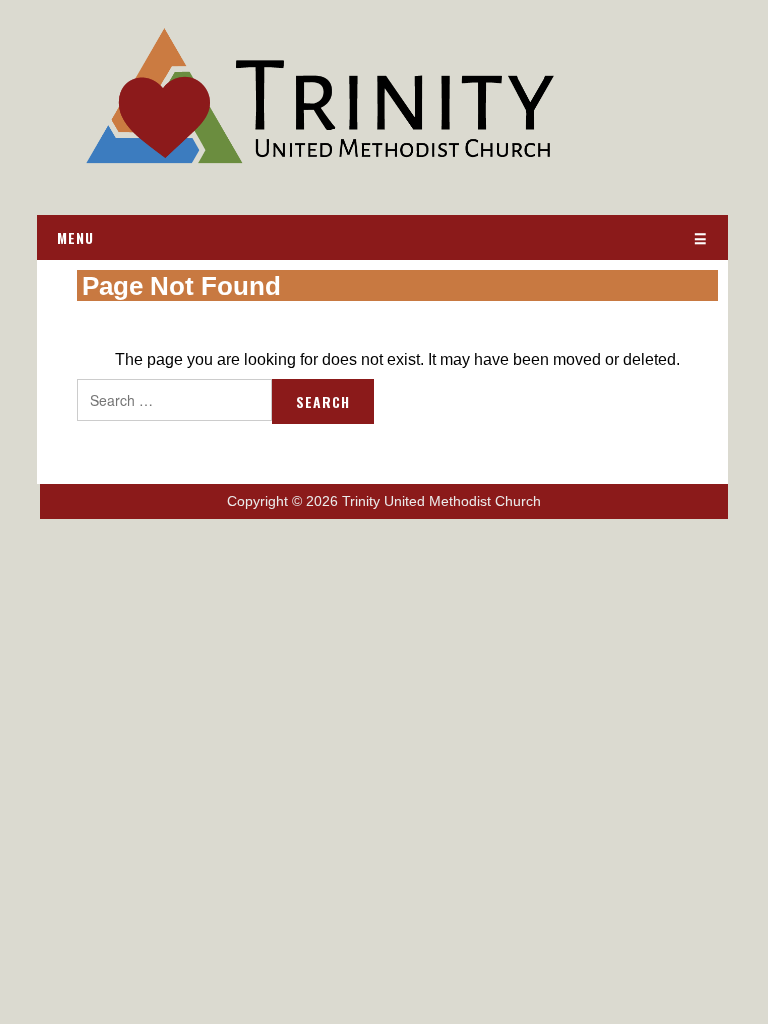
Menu (75, 237)
